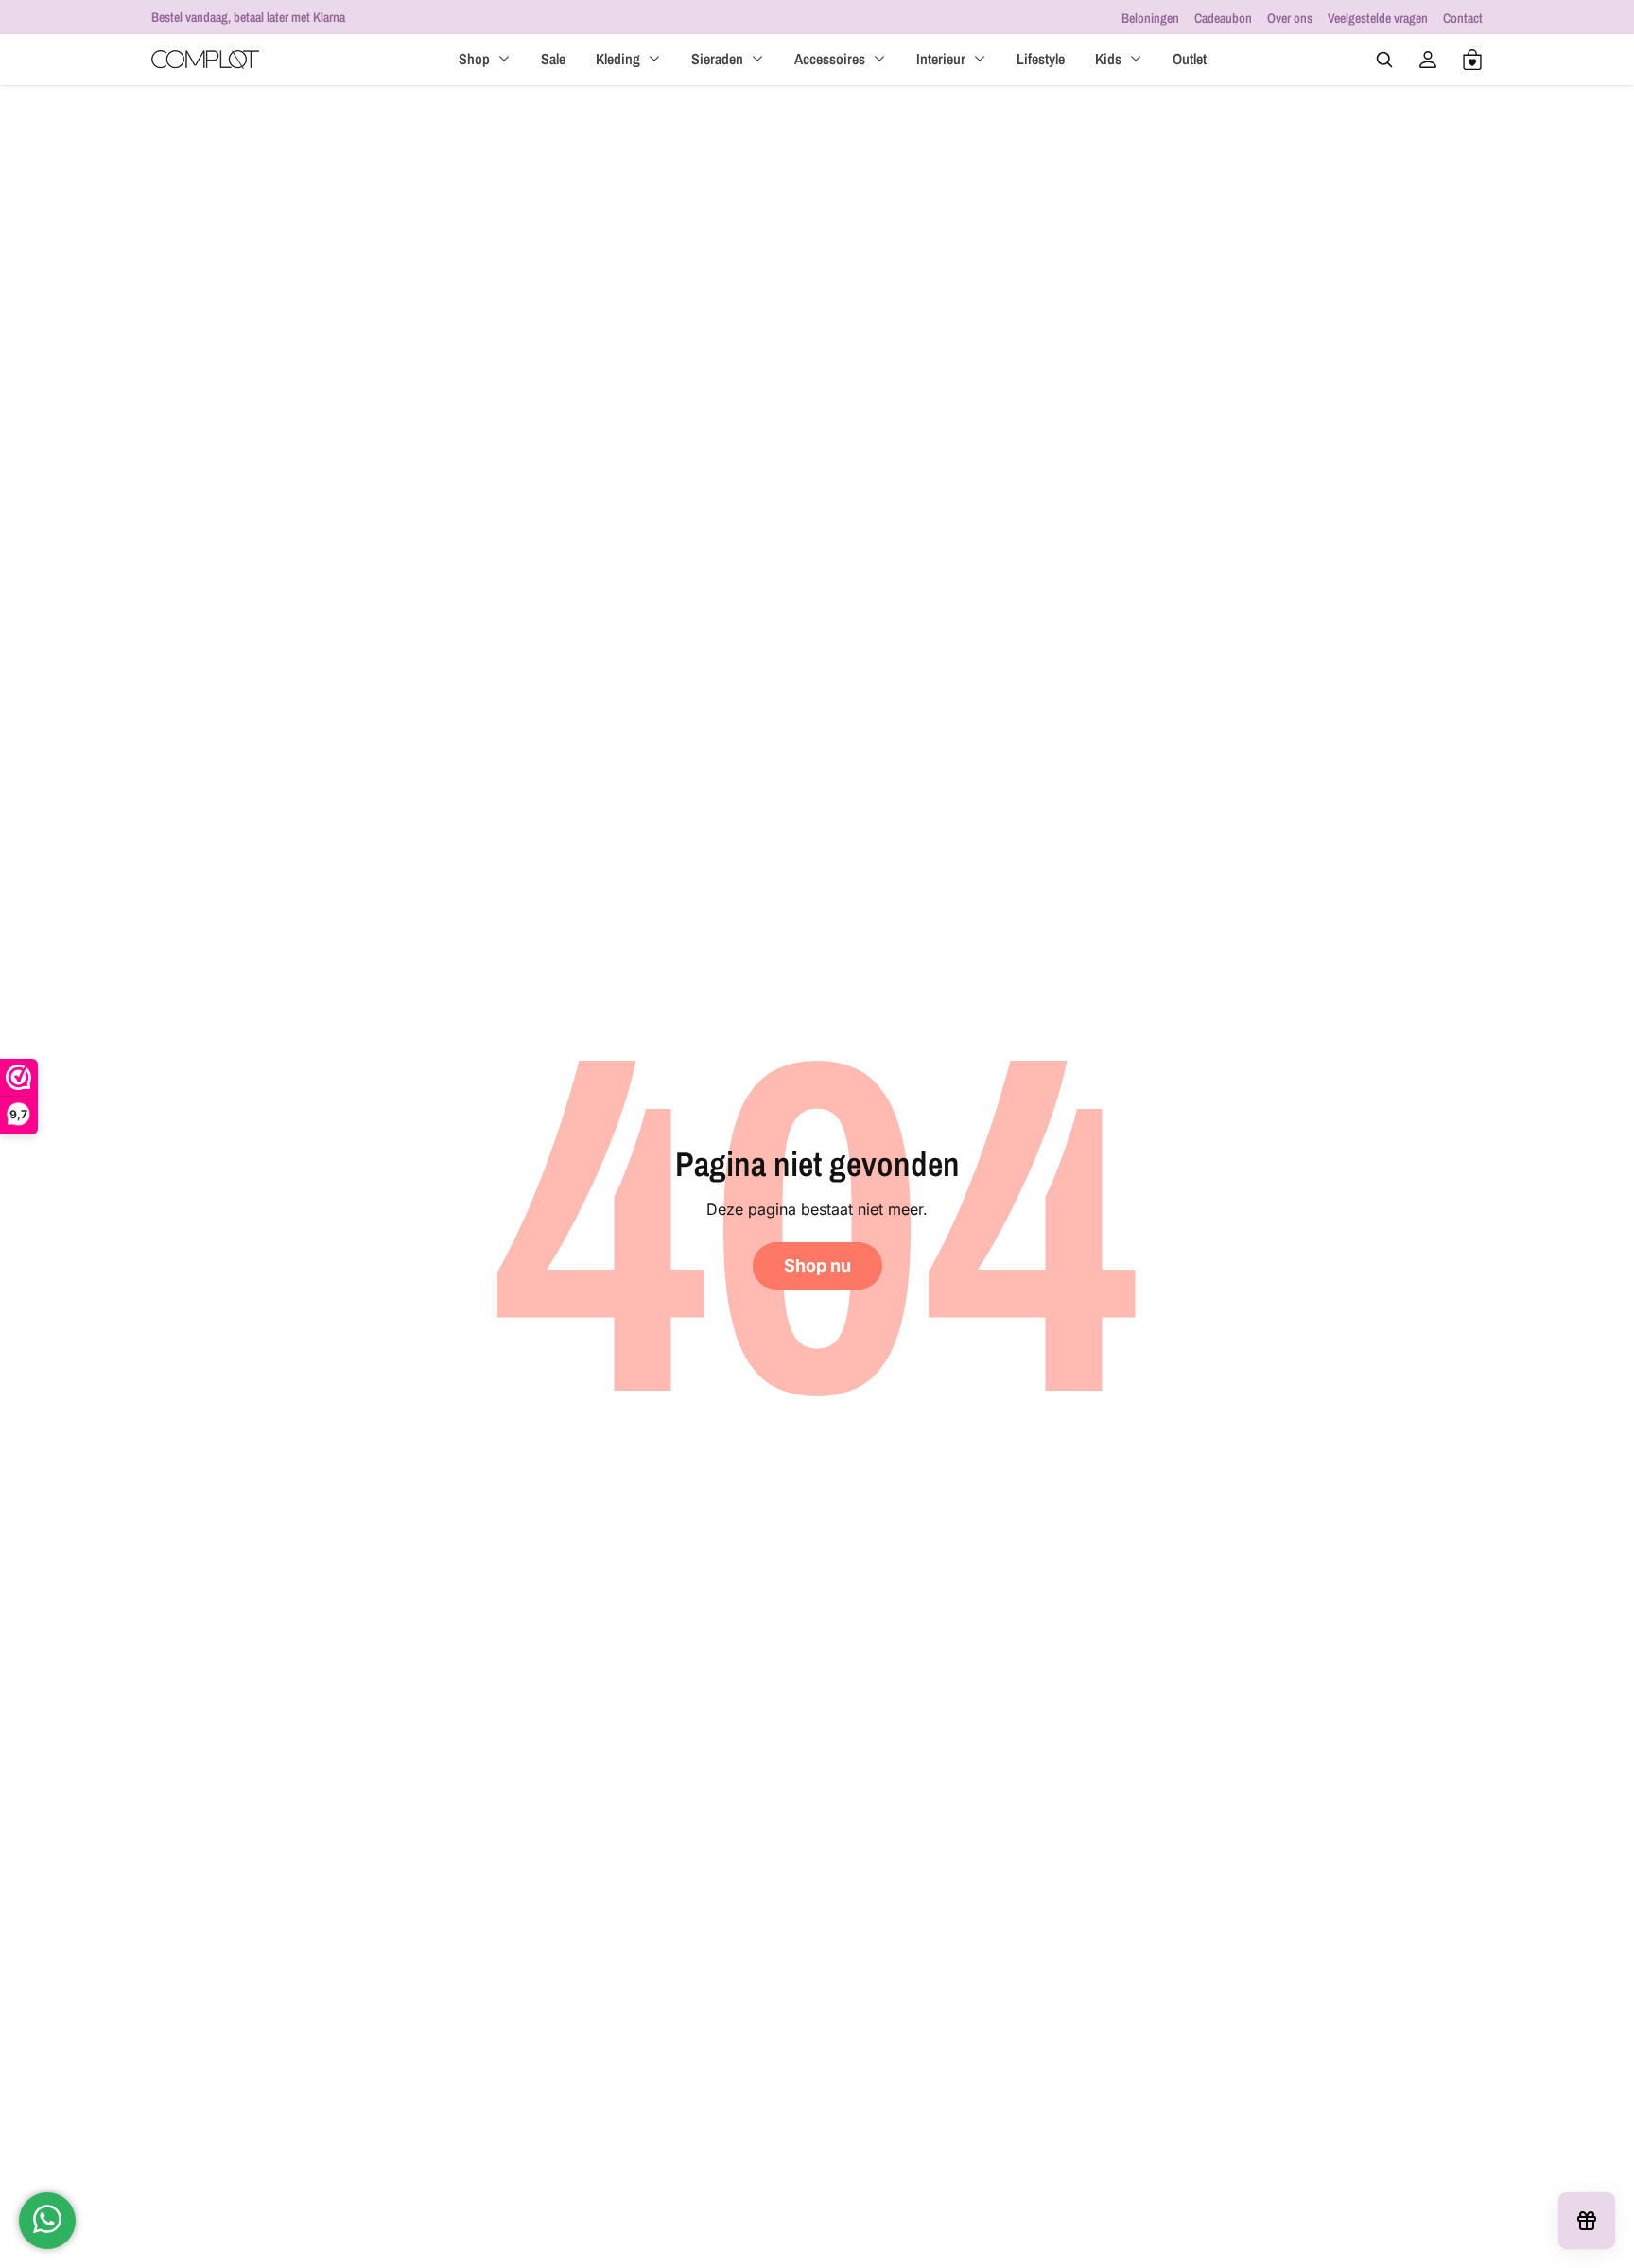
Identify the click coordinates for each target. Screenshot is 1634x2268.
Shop (474, 59)
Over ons (1290, 18)
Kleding (618, 59)
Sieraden (717, 59)
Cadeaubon (1223, 18)
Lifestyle (1041, 59)
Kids (1108, 59)
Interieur (941, 59)
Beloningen (1150, 18)
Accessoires (830, 59)
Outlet (1190, 59)
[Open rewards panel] (1587, 2221)
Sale (553, 59)
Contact (1463, 18)
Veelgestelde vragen (1378, 18)
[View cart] (1472, 60)
